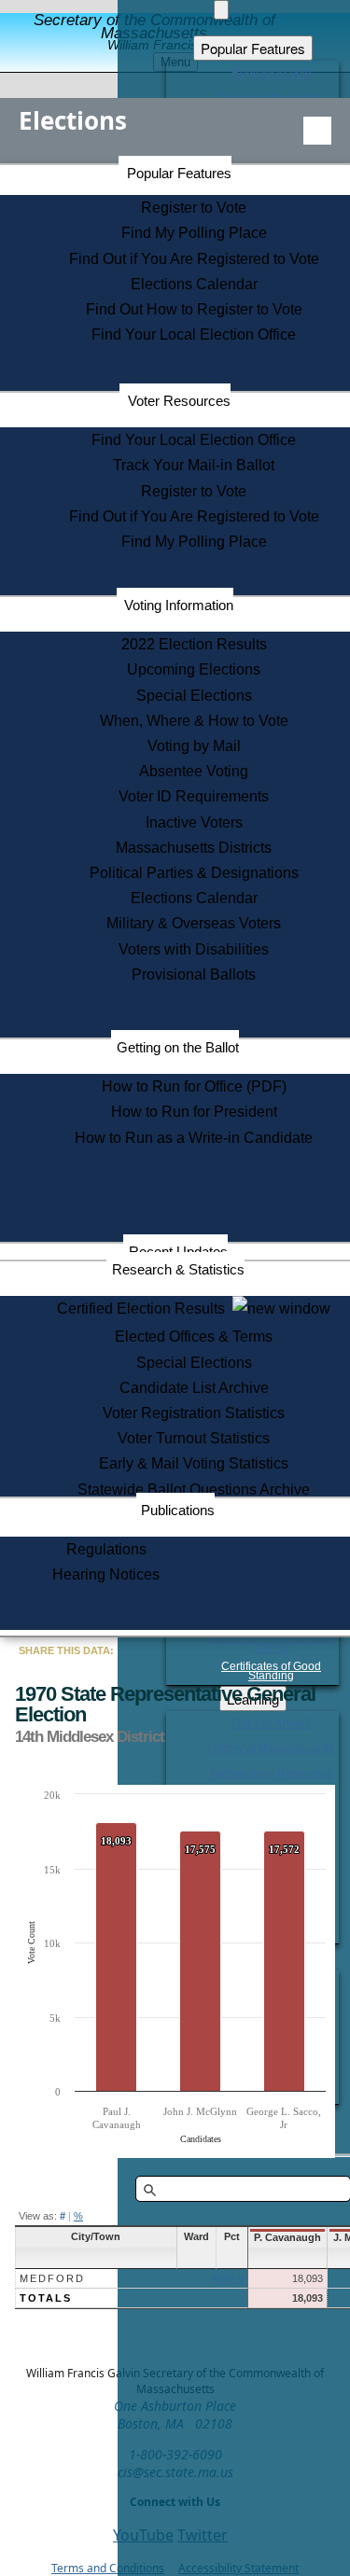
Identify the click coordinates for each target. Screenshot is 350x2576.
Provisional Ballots (194, 975)
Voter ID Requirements (194, 796)
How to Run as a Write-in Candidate (194, 1138)
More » (228, 2278)
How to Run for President (194, 1112)
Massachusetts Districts (194, 848)
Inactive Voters (194, 822)
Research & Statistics (178, 1269)
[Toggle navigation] (317, 131)
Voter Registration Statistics (194, 1413)
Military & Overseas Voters (194, 923)
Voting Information (179, 605)
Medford (52, 2278)
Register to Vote (194, 208)
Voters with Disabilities (194, 949)
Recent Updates (178, 1252)
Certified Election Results (145, 1309)
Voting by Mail (194, 746)
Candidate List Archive (194, 1388)
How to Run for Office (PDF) (194, 1086)
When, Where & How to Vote (194, 721)
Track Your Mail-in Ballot (194, 465)
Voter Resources (179, 401)
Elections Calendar (194, 284)
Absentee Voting (194, 771)
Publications (178, 1510)
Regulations (106, 1549)
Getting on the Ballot (178, 1047)
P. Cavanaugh (287, 2237)
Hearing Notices (106, 1574)
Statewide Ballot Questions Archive (194, 1490)
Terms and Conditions (108, 2568)
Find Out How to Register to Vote (194, 309)
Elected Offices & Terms (194, 1337)
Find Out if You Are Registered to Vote (194, 259)
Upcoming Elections (194, 669)
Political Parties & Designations (194, 873)
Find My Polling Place (194, 233)
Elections (73, 120)
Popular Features (179, 173)
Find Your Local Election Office (194, 334)
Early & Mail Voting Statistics (194, 1463)
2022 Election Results (194, 644)
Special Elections (194, 696)
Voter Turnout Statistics (194, 1438)
